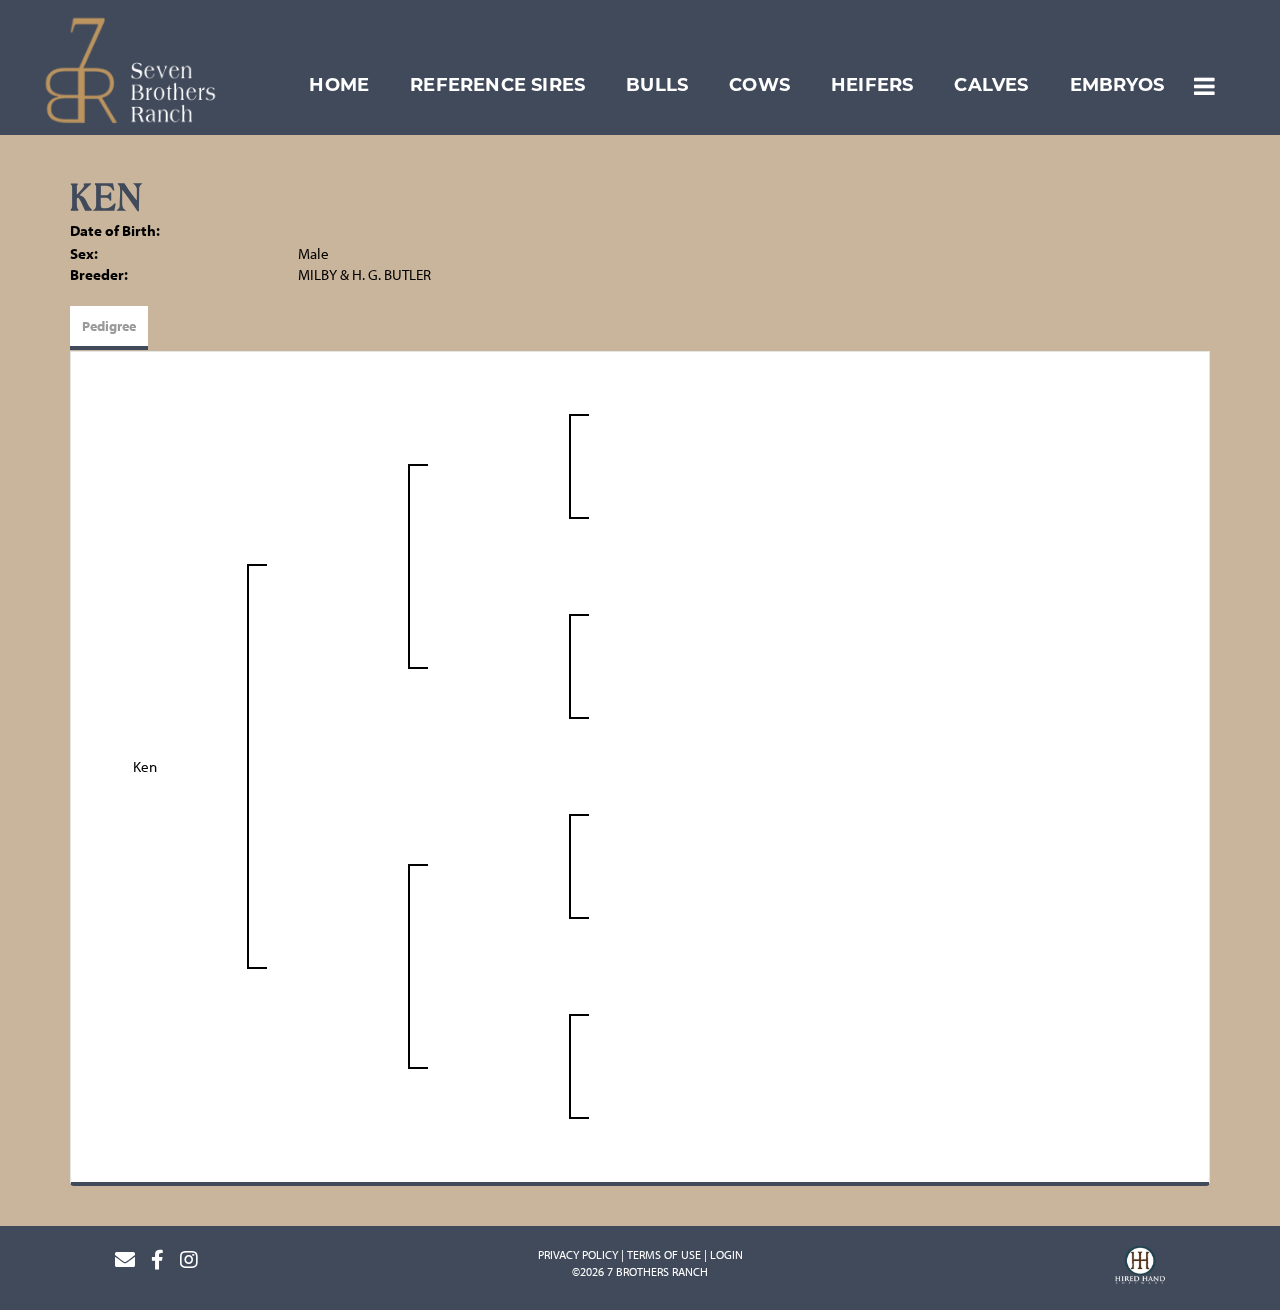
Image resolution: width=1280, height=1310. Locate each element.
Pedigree (109, 326)
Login (726, 1254)
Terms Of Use (664, 1254)
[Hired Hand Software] (1140, 1268)
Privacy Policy (578, 1254)
